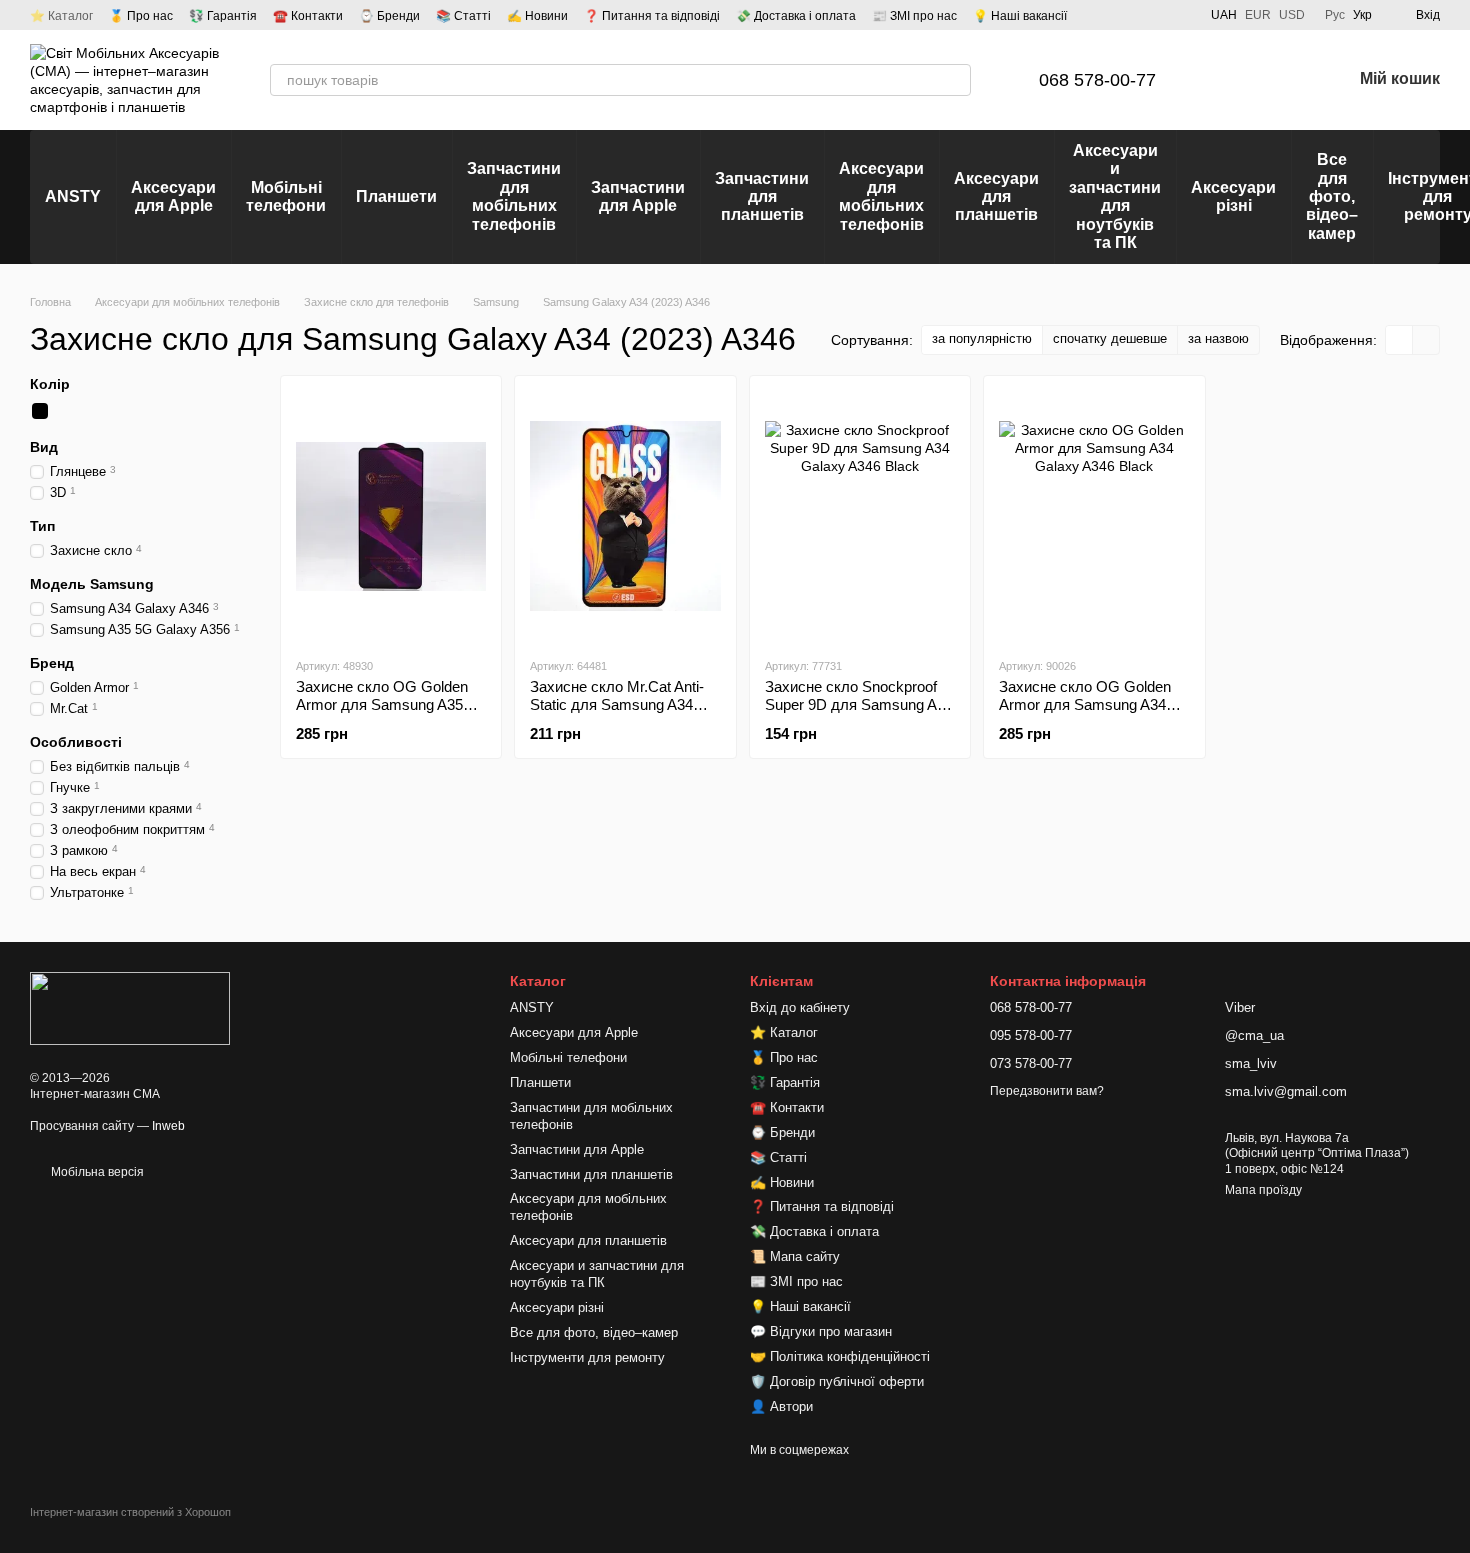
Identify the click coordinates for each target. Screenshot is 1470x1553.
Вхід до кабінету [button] (800, 1007)
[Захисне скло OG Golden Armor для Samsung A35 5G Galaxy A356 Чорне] (391, 516)
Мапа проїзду (1263, 1190)
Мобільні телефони (286, 196)
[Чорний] (40, 411)
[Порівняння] (1232, 80)
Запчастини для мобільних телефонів (514, 196)
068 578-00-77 (1097, 80)
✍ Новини (537, 16)
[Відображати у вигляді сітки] (1399, 339)
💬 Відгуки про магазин (821, 1331)
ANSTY (73, 196)
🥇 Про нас (141, 16)
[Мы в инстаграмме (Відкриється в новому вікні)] (1155, 15)
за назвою (1218, 338)
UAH (1224, 15)
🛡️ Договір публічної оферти (837, 1381)
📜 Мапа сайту (795, 1256)
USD (1292, 15)
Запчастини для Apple (638, 196)
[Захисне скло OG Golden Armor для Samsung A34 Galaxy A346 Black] (1094, 516)
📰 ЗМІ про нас (914, 16)
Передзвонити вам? (1047, 1091)
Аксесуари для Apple (173, 196)
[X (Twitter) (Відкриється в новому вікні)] (1179, 15)
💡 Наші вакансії (1020, 16)
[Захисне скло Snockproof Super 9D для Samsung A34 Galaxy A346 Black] (860, 516)
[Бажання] (1284, 80)
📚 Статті (463, 16)
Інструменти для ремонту (587, 1357)
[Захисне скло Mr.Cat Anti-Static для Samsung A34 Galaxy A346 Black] (625, 516)
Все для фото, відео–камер (1332, 196)
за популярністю (982, 338)
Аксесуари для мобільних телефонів (881, 196)
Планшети (396, 196)
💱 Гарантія (223, 16)
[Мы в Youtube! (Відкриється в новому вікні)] (1131, 15)
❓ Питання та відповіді (652, 16)
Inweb (168, 1126)
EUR (1258, 15)
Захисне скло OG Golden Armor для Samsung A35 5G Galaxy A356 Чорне (382, 704)
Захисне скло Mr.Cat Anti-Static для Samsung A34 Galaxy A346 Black (617, 704)
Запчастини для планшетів (762, 197)
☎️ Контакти (308, 16)
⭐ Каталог (61, 16)
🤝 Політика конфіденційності (840, 1356)
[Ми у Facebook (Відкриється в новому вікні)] (1107, 15)
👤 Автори (781, 1406)
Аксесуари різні (1233, 196)
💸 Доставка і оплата (796, 16)
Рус (1335, 15)
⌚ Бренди (389, 16)
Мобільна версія (96, 1172)
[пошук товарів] (955, 80)
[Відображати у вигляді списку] (1426, 339)
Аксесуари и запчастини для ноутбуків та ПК (1115, 196)
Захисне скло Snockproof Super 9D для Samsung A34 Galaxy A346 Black (859, 704)
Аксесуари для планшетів (996, 197)
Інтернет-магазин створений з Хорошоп (130, 1512)
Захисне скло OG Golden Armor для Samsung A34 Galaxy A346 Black (1085, 704)
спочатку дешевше (1110, 338)
